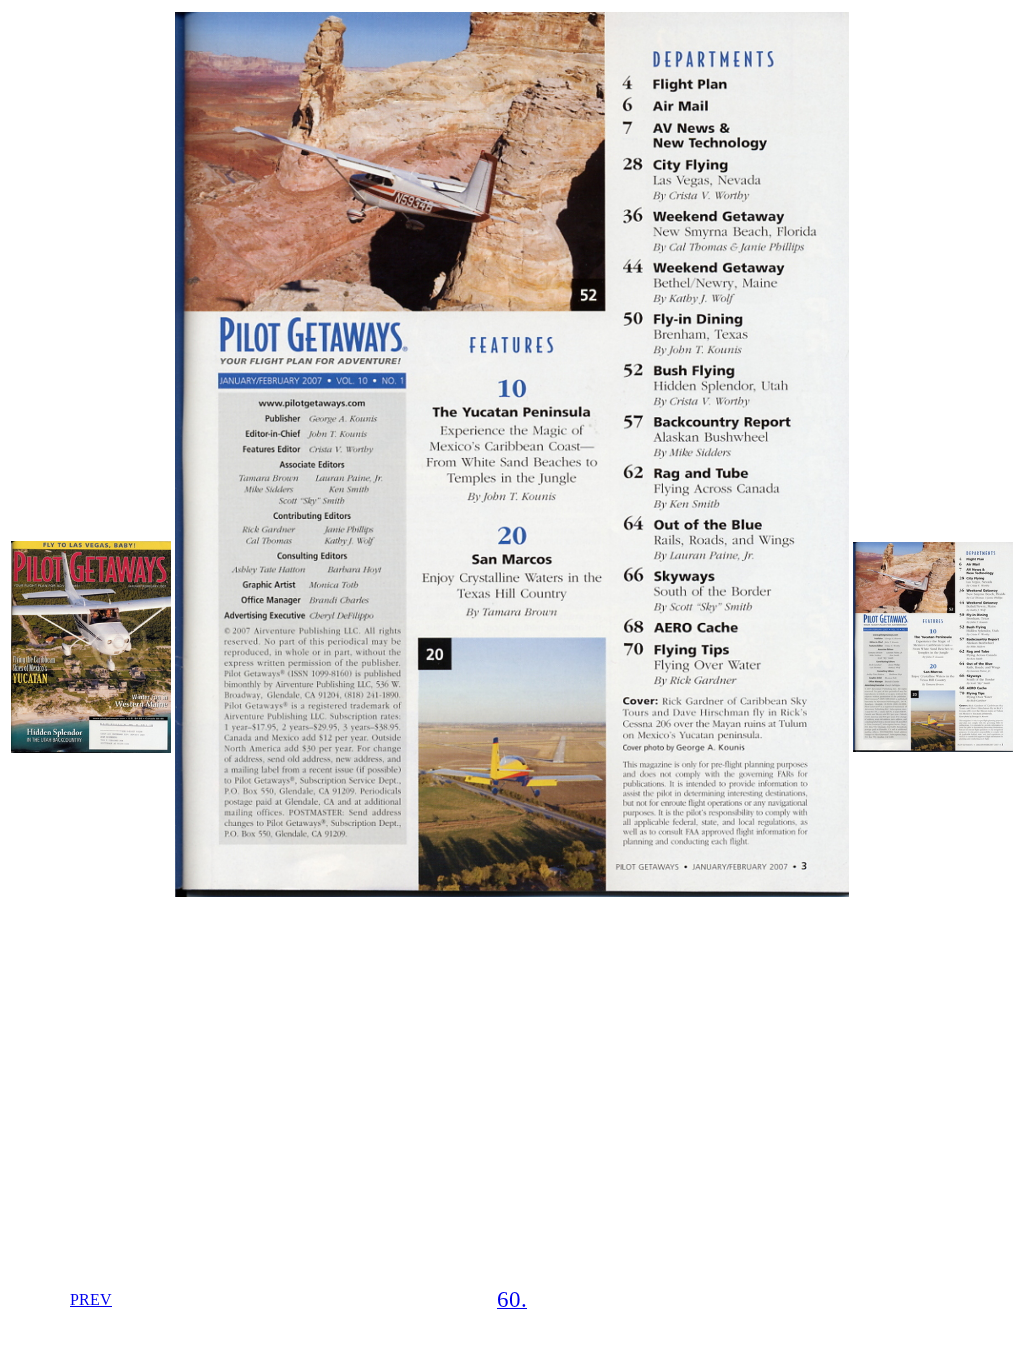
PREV (91, 1299)
